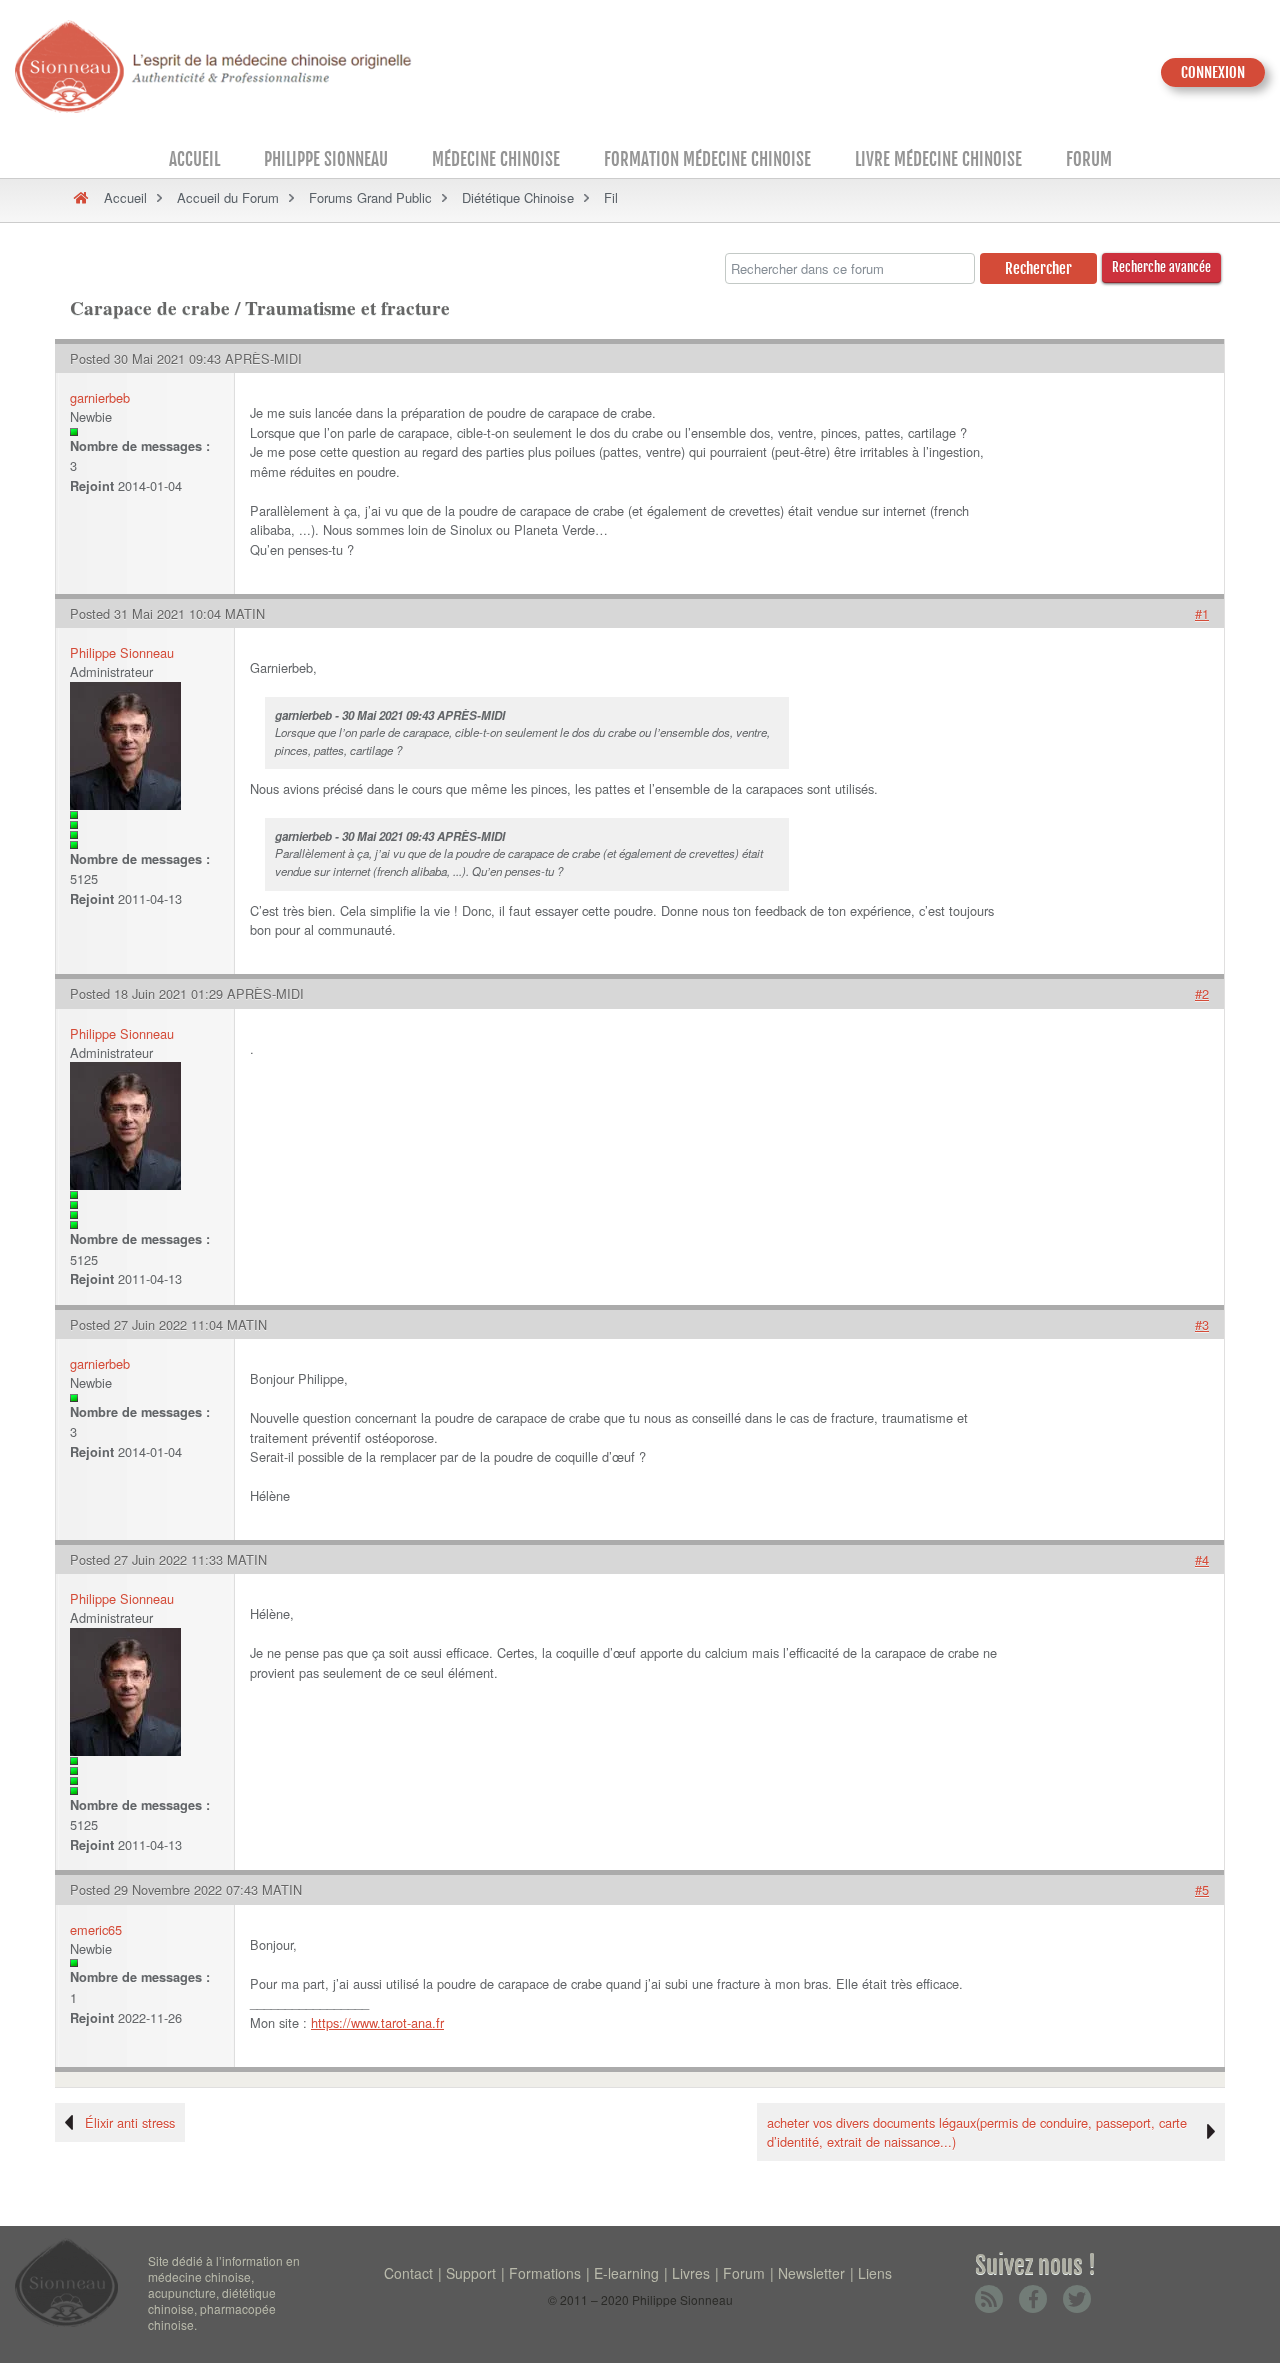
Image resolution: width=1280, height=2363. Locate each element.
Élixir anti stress (130, 2122)
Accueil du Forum (228, 197)
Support (471, 2273)
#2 (1202, 993)
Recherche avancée (1161, 267)
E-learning (626, 2273)
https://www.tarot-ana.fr (377, 2022)
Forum (1089, 159)
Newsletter (811, 2273)
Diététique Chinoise (518, 197)
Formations (545, 2273)
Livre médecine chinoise (938, 159)
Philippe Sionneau (326, 159)
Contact (408, 2273)
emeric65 (96, 1929)
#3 (1202, 1324)
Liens (875, 2273)
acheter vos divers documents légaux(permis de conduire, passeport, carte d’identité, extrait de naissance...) (977, 2132)
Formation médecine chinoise (707, 159)
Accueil (194, 159)
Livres (691, 2273)
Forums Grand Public (370, 197)
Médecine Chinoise (496, 159)
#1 (1202, 613)
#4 (1202, 1559)
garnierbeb (100, 397)
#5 (1202, 1889)
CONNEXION (1213, 72)
